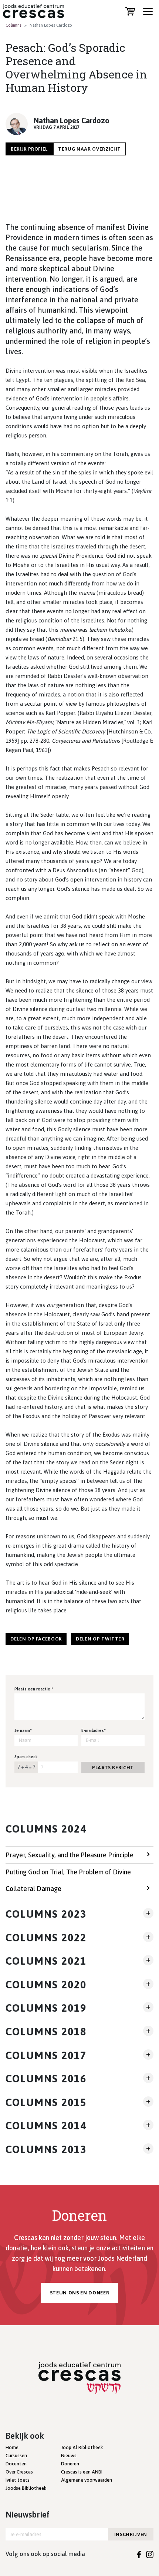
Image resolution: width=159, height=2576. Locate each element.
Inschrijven (131, 2534)
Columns (13, 25)
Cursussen (16, 2456)
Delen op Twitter (100, 1639)
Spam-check (26, 1757)
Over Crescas (19, 2472)
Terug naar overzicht (89, 149)
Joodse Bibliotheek (26, 2488)
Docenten (16, 2464)
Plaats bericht (113, 1768)
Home (12, 2447)
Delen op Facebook (36, 1639)
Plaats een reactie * (34, 1689)
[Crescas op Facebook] (139, 2554)
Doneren (70, 2464)
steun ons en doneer (79, 2293)
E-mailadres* (94, 1730)
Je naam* (23, 1730)
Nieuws (69, 2456)
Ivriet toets (18, 2480)
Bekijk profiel (29, 149)
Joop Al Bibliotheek (82, 2447)
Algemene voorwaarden (87, 2480)
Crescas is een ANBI (82, 2472)
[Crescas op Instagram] (150, 2554)
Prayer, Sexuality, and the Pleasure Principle (70, 1855)
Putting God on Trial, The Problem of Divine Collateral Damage (68, 1880)
